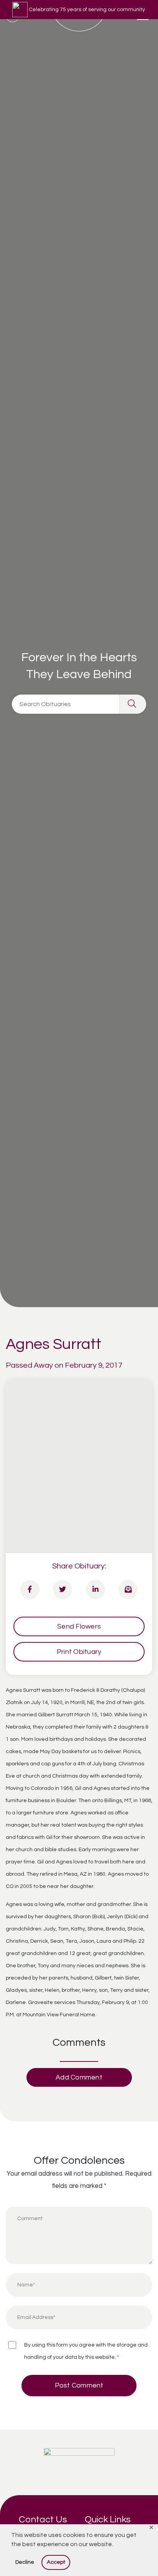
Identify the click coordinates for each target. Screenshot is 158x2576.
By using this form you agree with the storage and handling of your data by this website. (86, 2351)
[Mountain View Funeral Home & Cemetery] (79, 2462)
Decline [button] (25, 2562)
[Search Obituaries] (133, 704)
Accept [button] (56, 2562)
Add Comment (79, 2077)
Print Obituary (79, 1652)
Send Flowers (79, 1626)
